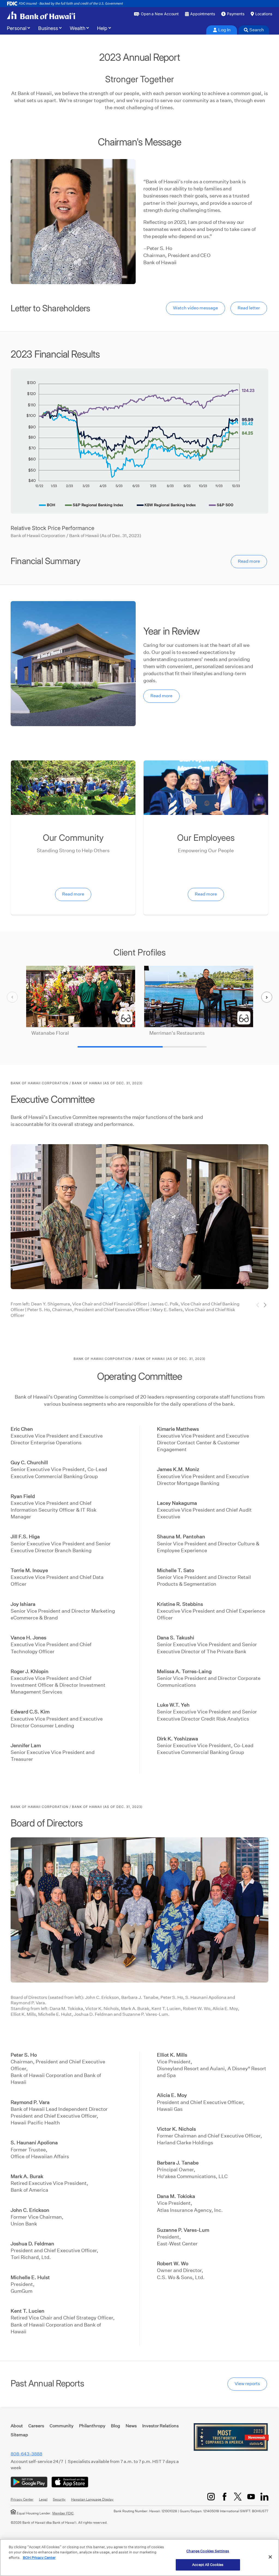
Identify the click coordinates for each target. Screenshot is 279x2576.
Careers (36, 2426)
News (131, 2426)
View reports (247, 2384)
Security (59, 2499)
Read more (249, 561)
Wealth (78, 28)
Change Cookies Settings (208, 2551)
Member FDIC (63, 2513)
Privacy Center (22, 2499)
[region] (139, 2557)
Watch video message (195, 308)
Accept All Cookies (208, 2565)
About (17, 2426)
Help (102, 28)
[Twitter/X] (238, 2497)
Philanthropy (92, 2426)
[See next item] (267, 997)
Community (62, 2426)
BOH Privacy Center (39, 2558)
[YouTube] (251, 2497)
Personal (17, 28)
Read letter (249, 308)
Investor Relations (160, 2426)
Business (48, 28)
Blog (116, 2426)
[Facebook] (224, 2497)
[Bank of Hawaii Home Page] (41, 15)
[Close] (270, 2557)
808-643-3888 (26, 2454)
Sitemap (19, 2435)
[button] (265, 1305)
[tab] (222, 30)
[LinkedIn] (264, 2497)
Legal (43, 2499)
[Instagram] (211, 2497)
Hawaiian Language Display (92, 2499)
